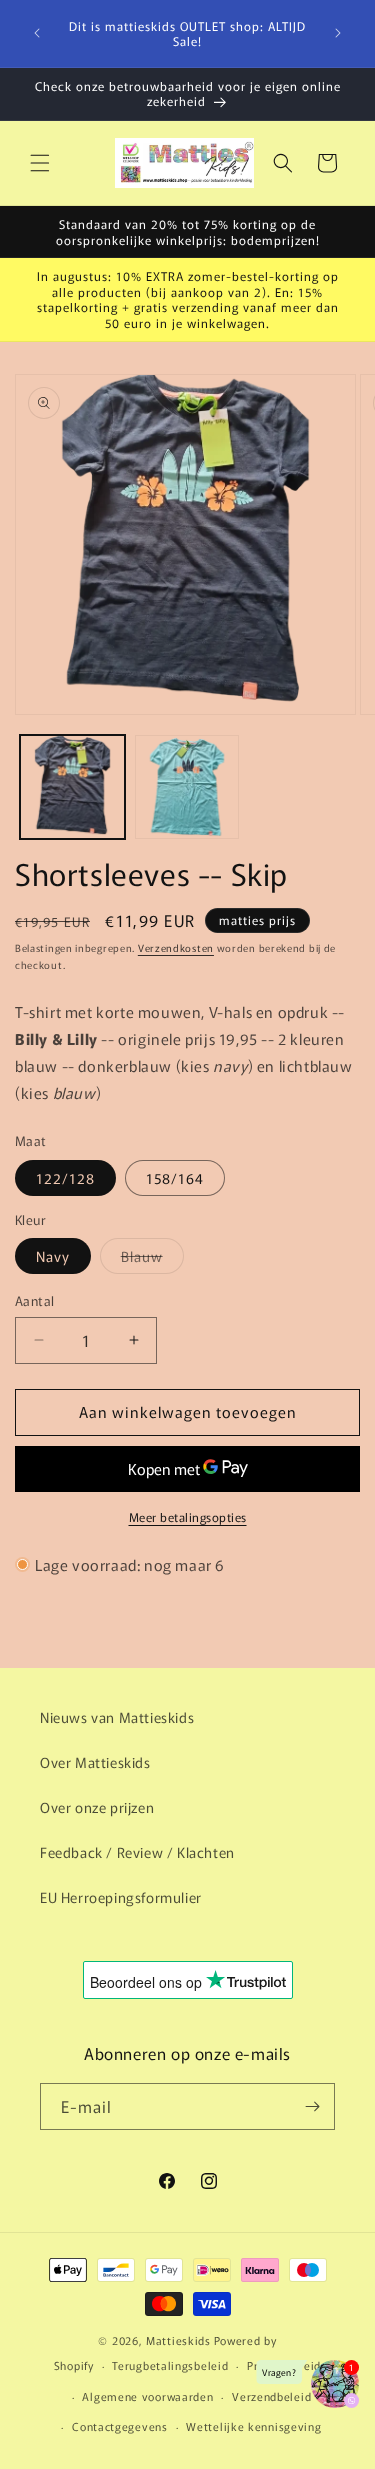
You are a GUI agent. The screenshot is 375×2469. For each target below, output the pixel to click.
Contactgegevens (120, 2426)
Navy (53, 1256)
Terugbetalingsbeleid (170, 2365)
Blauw (152, 1259)
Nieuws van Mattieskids (117, 1717)
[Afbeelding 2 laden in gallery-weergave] (187, 787)
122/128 (65, 1178)
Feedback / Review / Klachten (137, 1852)
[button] (40, 163)
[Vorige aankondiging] (37, 33)
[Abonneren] (312, 2106)
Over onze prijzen (97, 1807)
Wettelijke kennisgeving (253, 2426)
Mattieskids (178, 2340)
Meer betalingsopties (188, 1516)
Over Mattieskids (95, 1762)
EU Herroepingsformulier (121, 1897)
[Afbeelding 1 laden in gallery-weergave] (72, 787)
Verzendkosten (176, 947)
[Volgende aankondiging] (338, 33)
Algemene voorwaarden (147, 2396)
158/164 (175, 1178)
